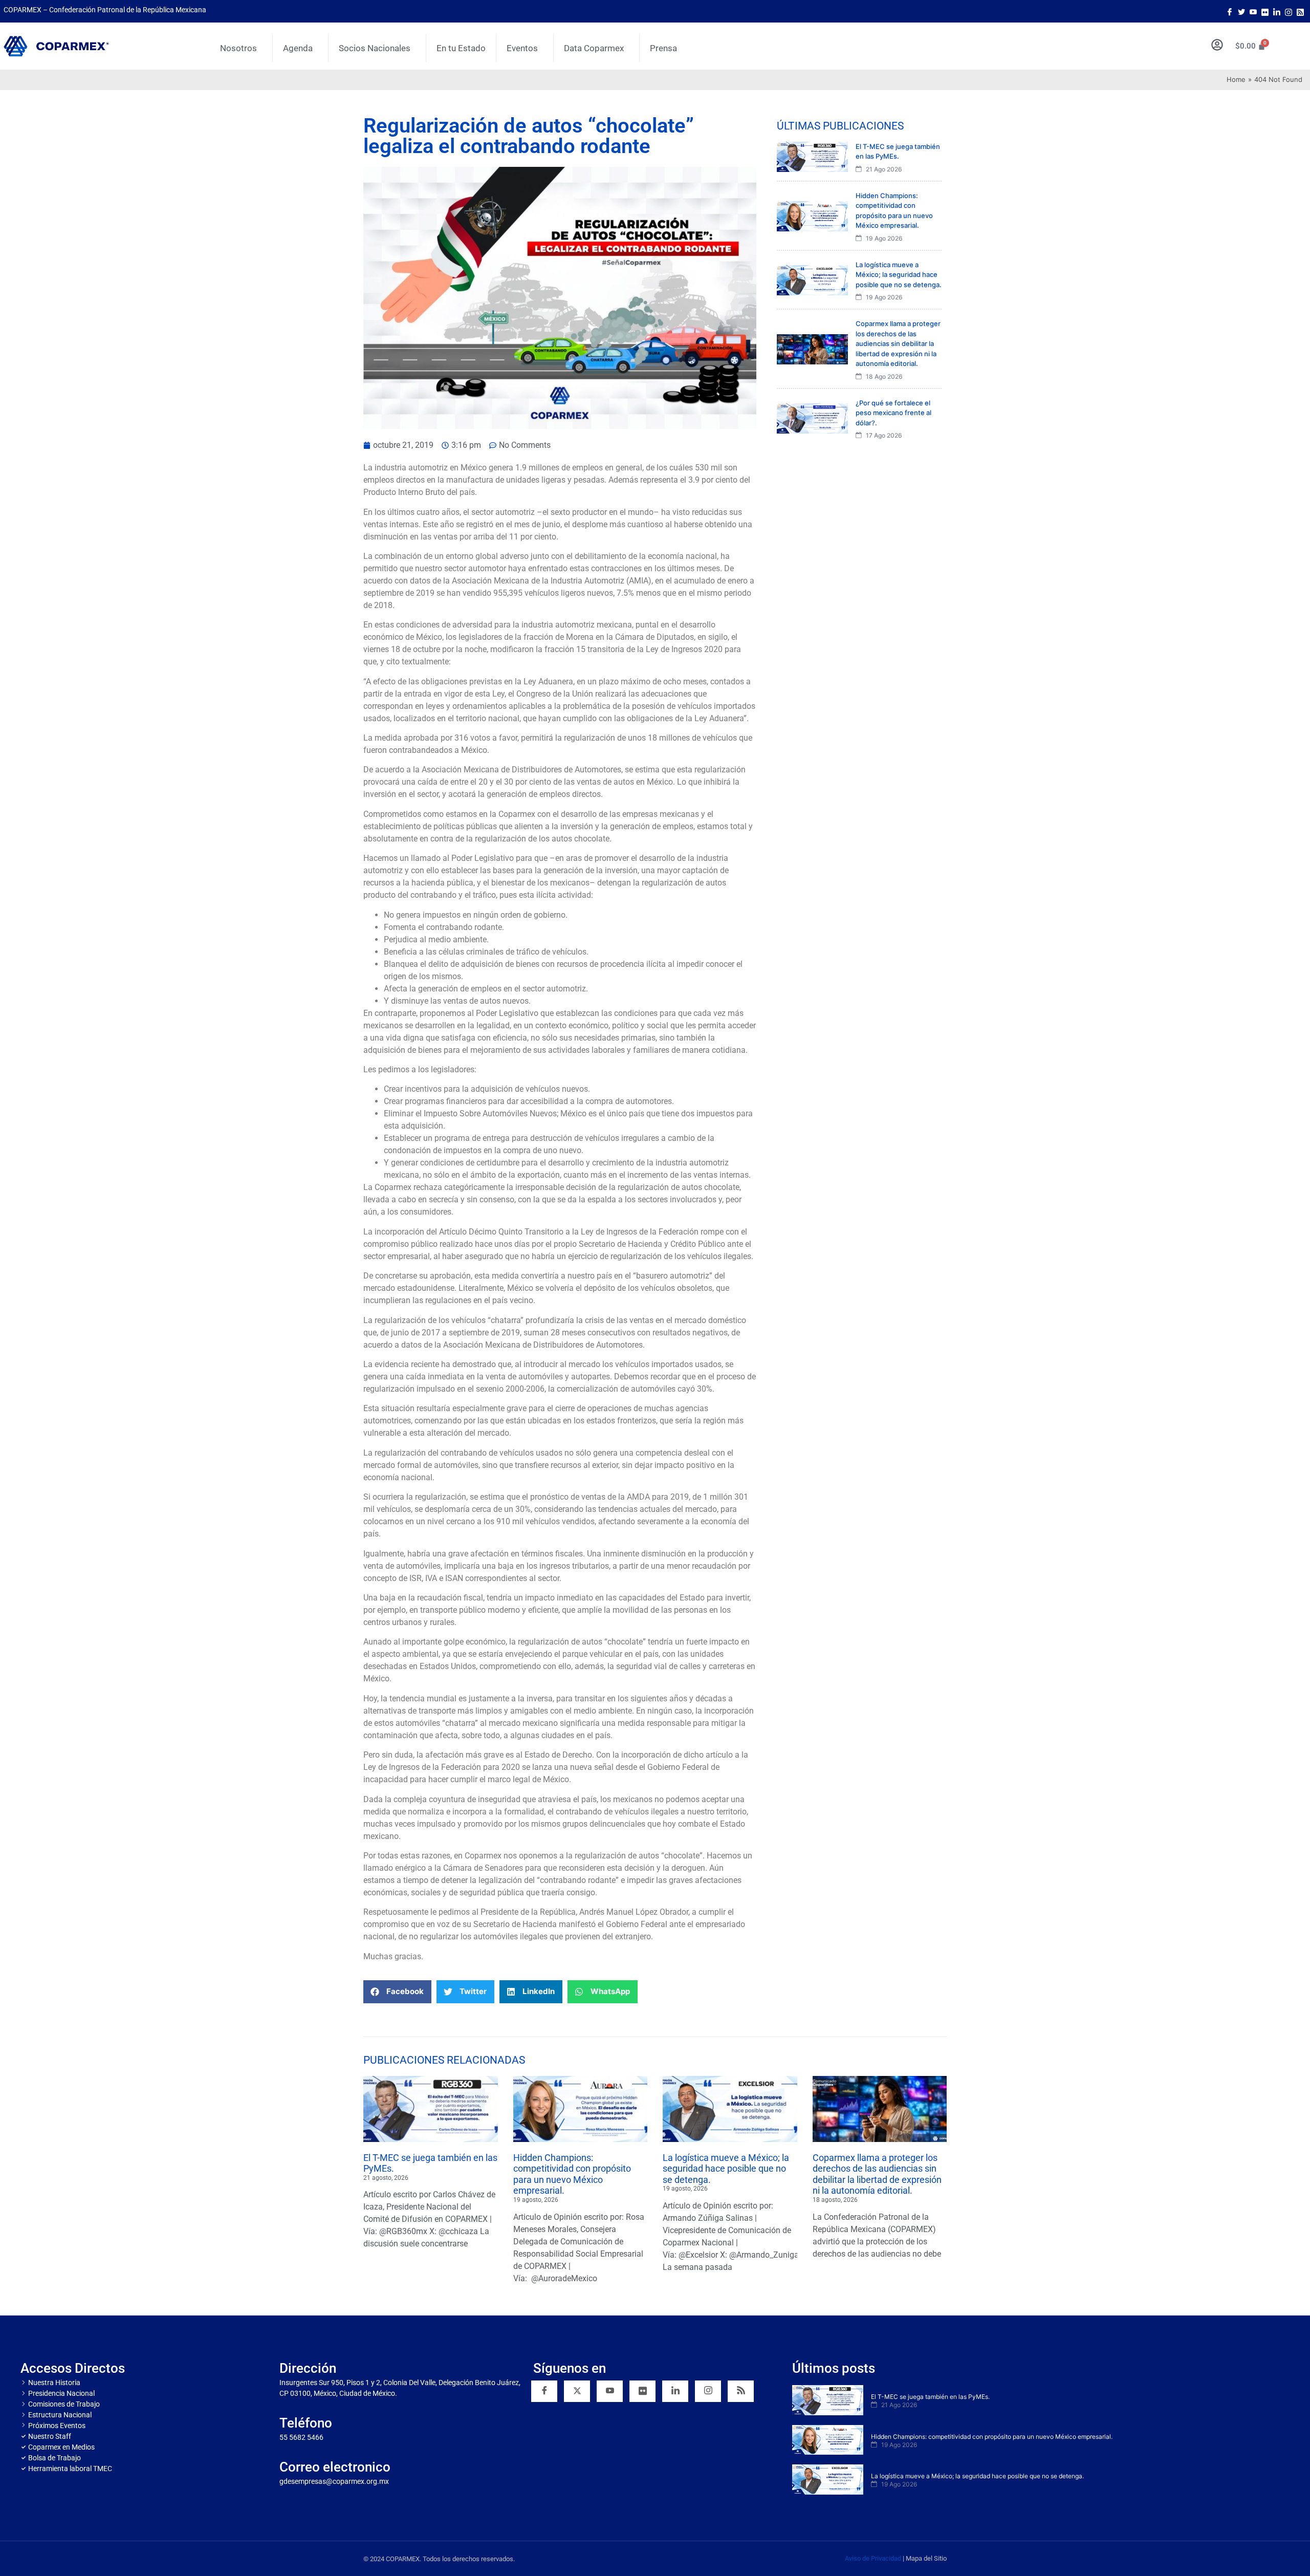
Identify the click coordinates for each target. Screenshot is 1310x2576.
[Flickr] (642, 2391)
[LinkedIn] (1277, 11)
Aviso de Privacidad (873, 2558)
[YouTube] (610, 2391)
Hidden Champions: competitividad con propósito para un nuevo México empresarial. (572, 2174)
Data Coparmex (594, 48)
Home (1236, 79)
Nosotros (238, 48)
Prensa (663, 48)
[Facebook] (1230, 11)
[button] (397, 1992)
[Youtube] (1253, 11)
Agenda (298, 48)
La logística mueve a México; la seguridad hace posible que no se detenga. (726, 2169)
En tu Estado (461, 48)
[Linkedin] (675, 2391)
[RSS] (741, 2391)
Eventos (522, 48)
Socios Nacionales (375, 48)
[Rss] (1300, 11)
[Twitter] (1241, 11)
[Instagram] (1289, 11)
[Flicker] (1265, 11)
